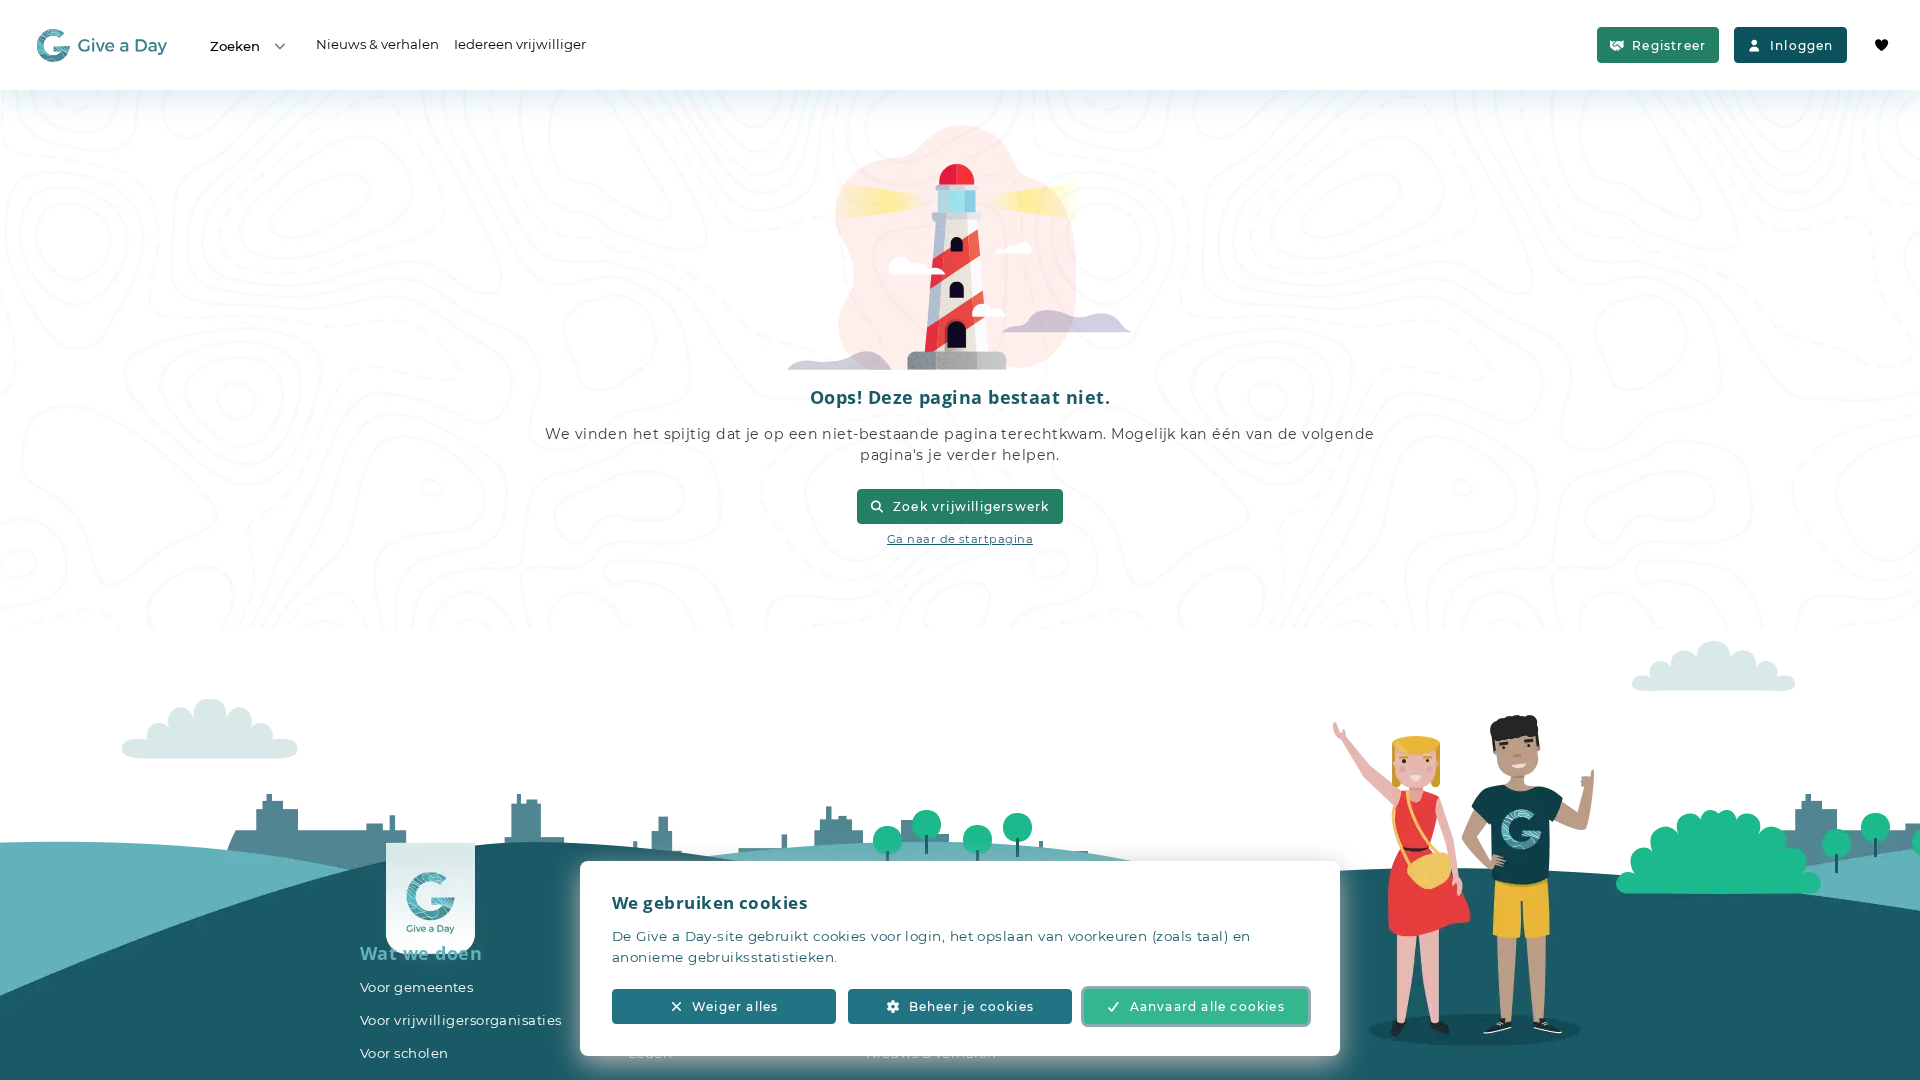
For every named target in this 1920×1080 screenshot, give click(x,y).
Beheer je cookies (971, 1006)
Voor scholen (404, 1053)
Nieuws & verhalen (377, 44)
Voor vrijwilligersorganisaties (461, 1020)
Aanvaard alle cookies (1207, 1006)
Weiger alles (735, 1006)
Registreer (1669, 45)
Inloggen (1802, 45)
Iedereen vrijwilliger (520, 44)
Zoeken (235, 46)
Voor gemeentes (416, 987)
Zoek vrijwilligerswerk (971, 506)
